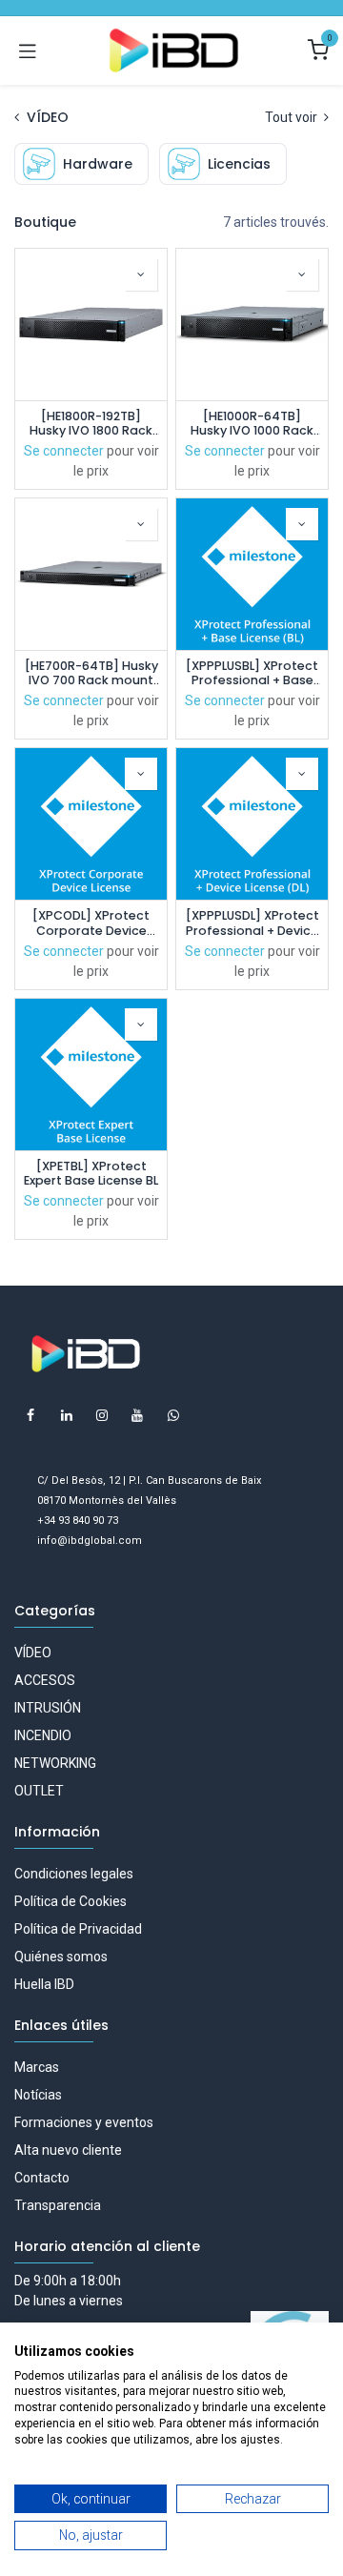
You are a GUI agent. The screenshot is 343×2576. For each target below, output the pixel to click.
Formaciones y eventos (84, 2122)
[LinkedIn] (67, 1415)
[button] (141, 274)
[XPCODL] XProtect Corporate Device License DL (91, 923)
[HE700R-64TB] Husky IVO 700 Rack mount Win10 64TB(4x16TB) (91, 673)
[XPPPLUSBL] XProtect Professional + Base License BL (252, 673)
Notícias (38, 2095)
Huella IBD (44, 1984)
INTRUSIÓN (48, 1708)
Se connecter (64, 451)
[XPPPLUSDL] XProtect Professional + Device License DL (252, 923)
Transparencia (58, 2205)
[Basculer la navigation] (28, 51)
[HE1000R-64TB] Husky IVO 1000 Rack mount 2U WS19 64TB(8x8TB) (252, 423)
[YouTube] (137, 1415)
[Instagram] (102, 1415)
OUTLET (39, 1791)
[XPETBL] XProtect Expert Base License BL (91, 1173)
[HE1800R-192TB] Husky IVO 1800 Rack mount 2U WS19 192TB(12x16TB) (91, 423)
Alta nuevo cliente (68, 2150)
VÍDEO (33, 1653)
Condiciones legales (74, 1874)
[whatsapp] (173, 1415)
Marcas (37, 2067)
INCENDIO (43, 1735)
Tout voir (293, 117)
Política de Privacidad (78, 1929)
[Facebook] (30, 1415)
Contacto (42, 2178)
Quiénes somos (61, 1957)
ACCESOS (45, 1680)
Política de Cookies (71, 1901)
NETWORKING (55, 1763)
